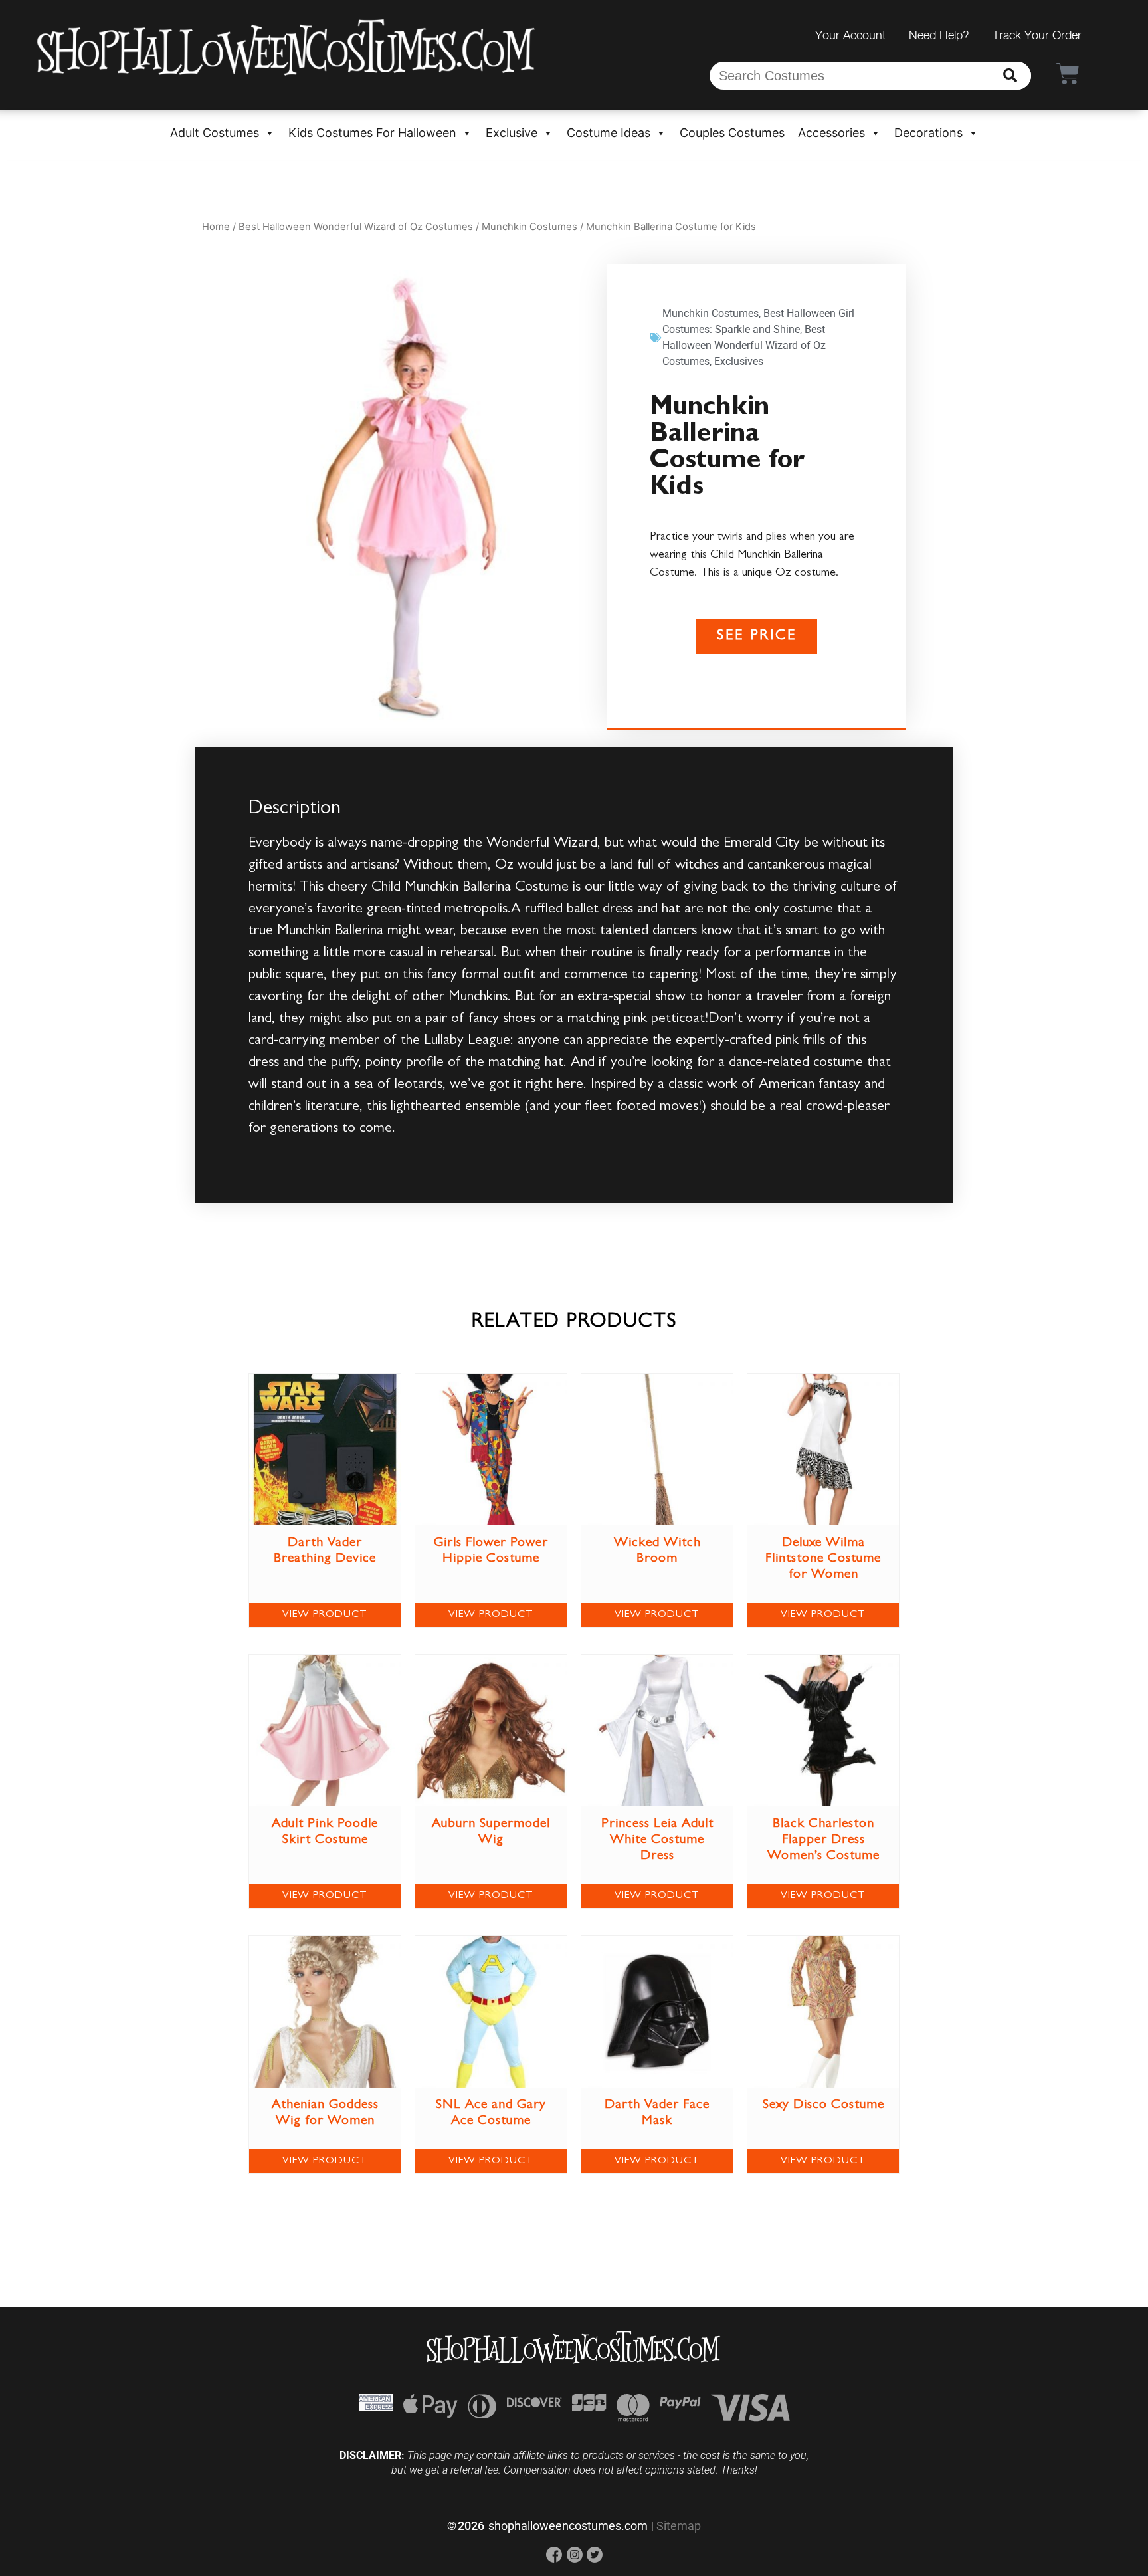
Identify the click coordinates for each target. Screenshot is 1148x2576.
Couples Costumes (732, 133)
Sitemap (679, 2526)
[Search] (1010, 76)
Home (216, 227)
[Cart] (1068, 73)
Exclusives (739, 361)
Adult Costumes (215, 133)
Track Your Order (1037, 35)
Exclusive (512, 133)
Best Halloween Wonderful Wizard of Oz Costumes (356, 227)
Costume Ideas (609, 133)
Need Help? (939, 35)
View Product (325, 1615)
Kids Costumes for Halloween (372, 133)
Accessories (831, 133)
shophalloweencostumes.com (568, 2526)
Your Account (850, 35)
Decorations (928, 133)
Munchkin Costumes (529, 227)
